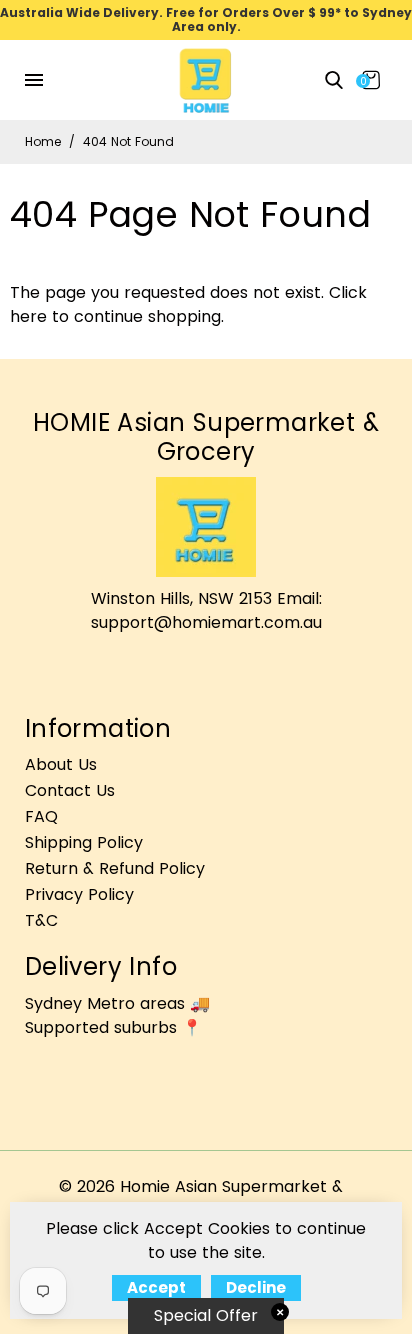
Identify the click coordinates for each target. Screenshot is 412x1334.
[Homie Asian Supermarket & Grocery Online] (206, 78)
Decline (256, 1287)
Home (43, 141)
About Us (61, 764)
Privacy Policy (79, 894)
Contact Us (70, 790)
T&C (41, 920)
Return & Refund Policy (115, 868)
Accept (156, 1287)
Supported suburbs (101, 1027)
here (28, 316)
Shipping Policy (84, 842)
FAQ (41, 816)
